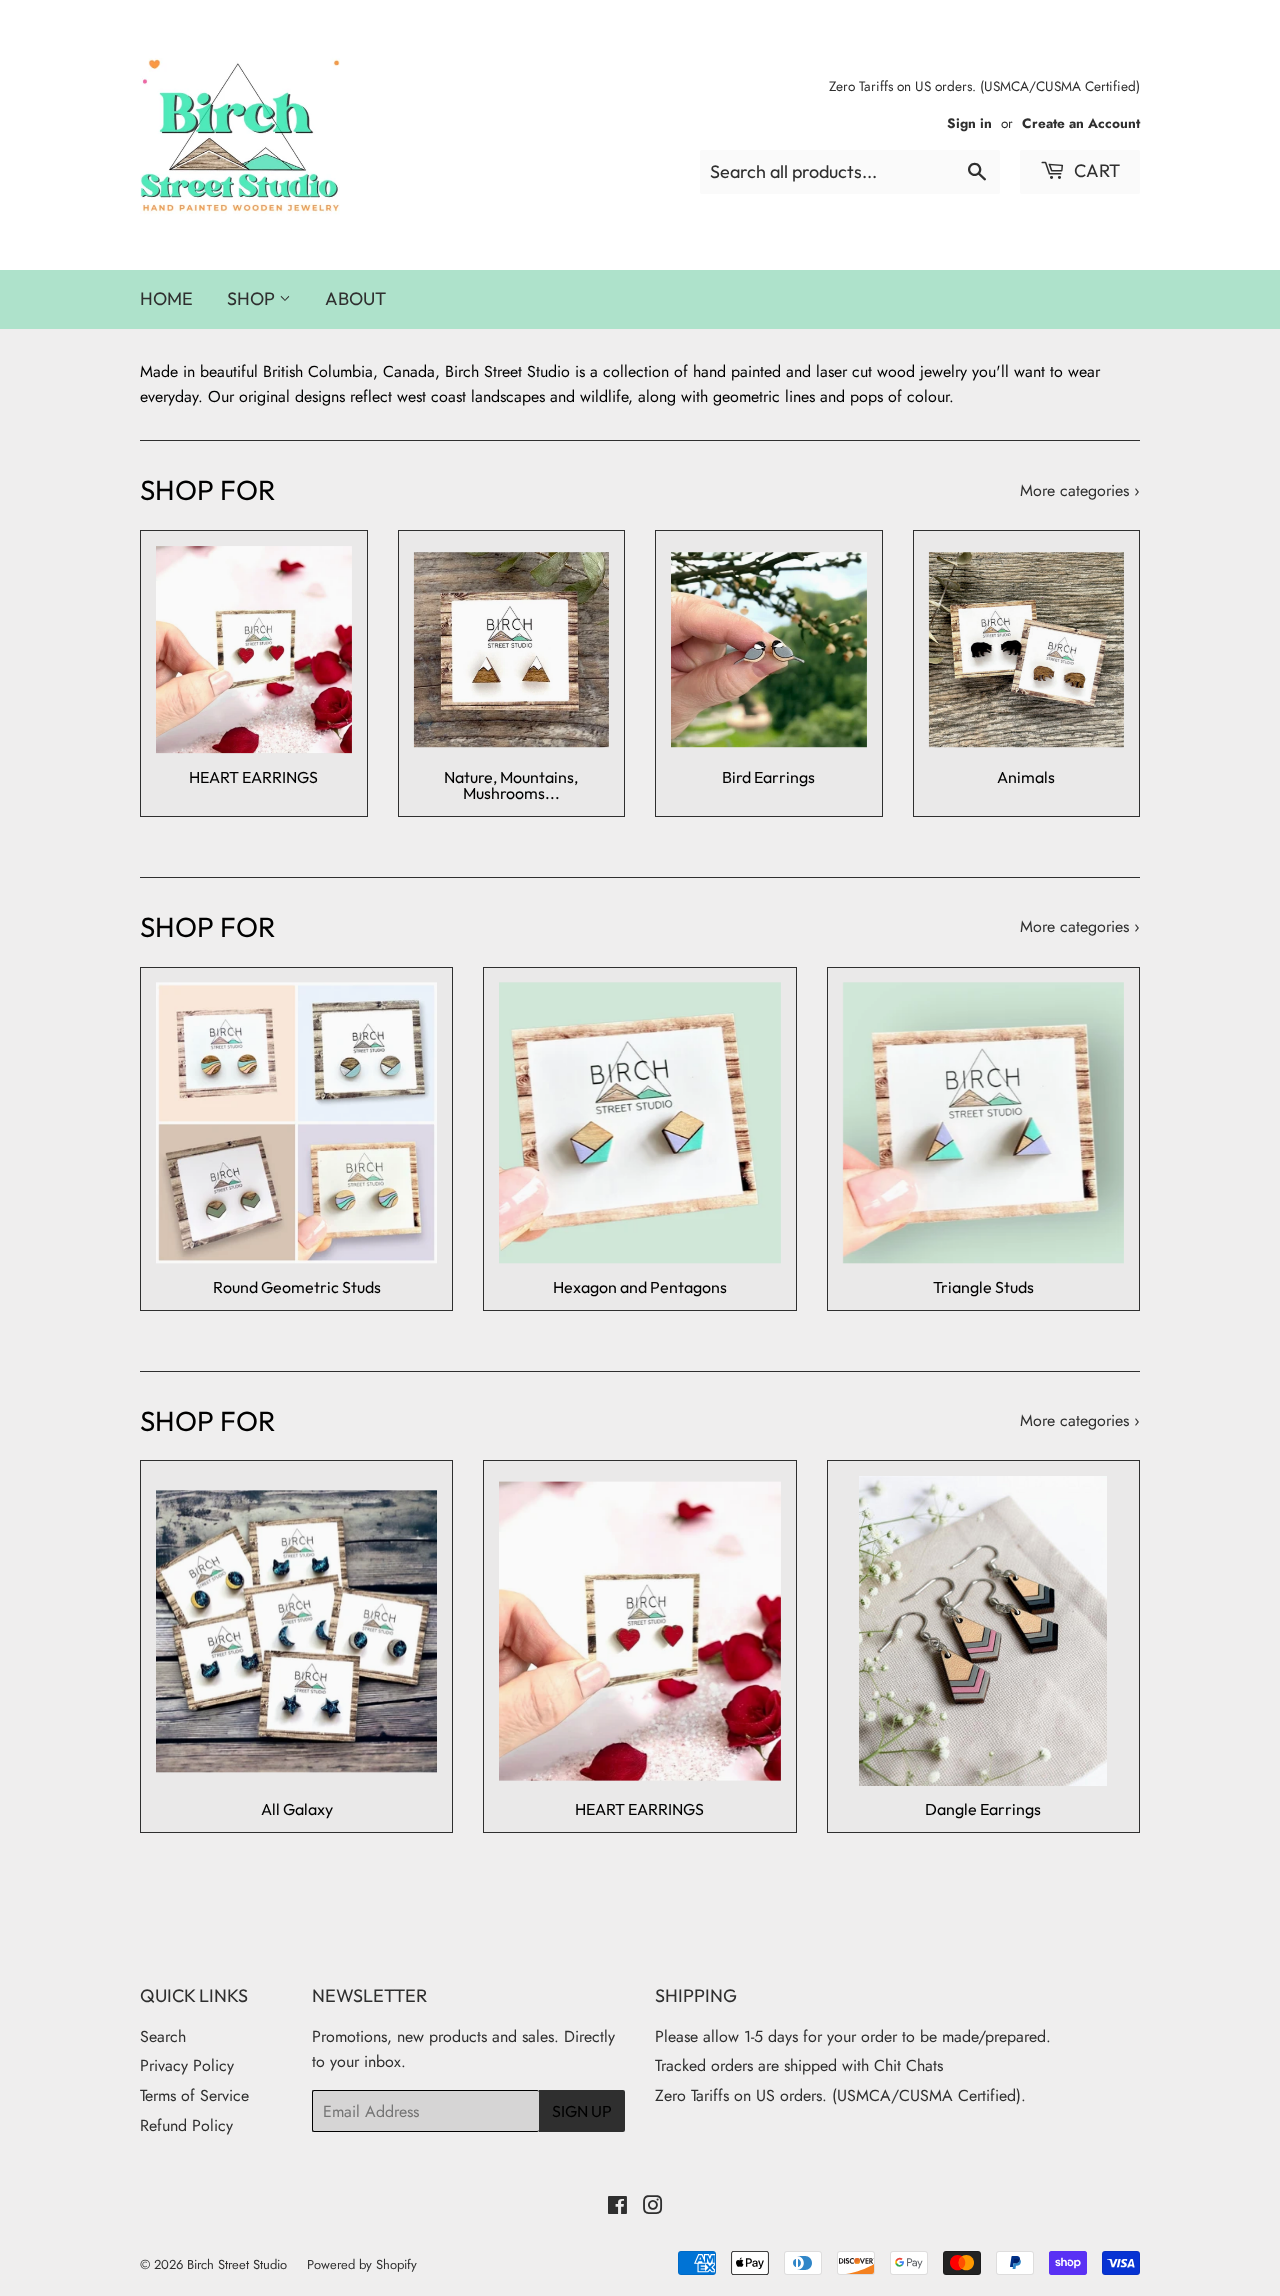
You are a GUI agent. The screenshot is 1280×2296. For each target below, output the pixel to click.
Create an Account (1081, 123)
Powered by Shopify (362, 2264)
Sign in (969, 123)
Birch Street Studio (237, 2264)
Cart (1095, 170)
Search (163, 2036)
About (355, 298)
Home (166, 298)
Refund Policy (186, 2125)
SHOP (253, 298)
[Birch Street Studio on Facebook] (617, 2207)
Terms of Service (194, 2095)
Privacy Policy (187, 2065)
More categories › (1080, 490)
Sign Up (582, 2111)
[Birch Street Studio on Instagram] (653, 2207)
